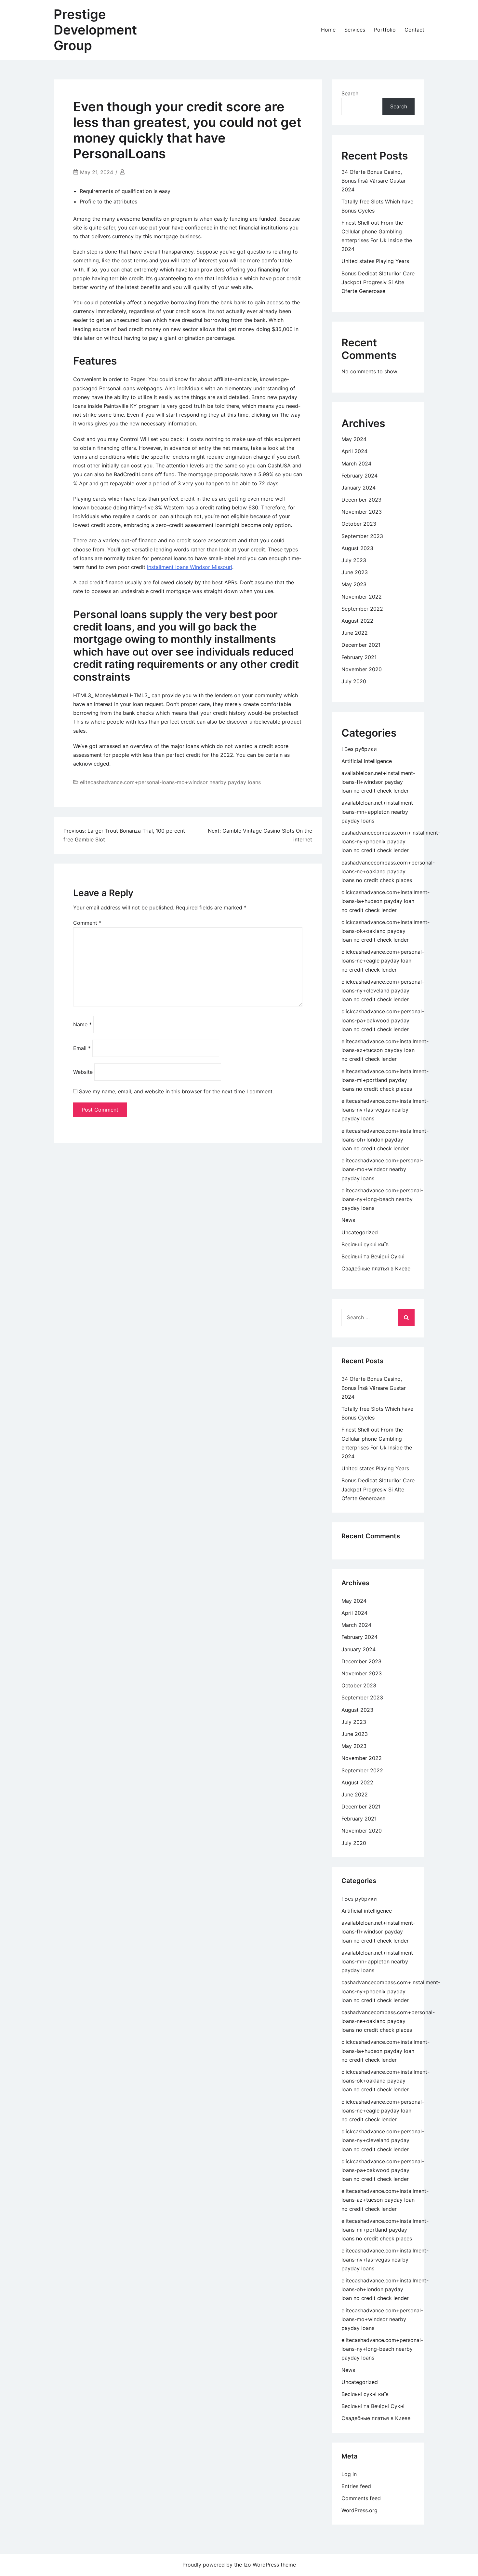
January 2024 (358, 488)
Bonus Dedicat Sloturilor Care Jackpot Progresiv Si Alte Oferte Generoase (378, 282)
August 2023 (357, 548)
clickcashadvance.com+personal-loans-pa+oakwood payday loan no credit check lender (383, 1020)
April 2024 (354, 451)
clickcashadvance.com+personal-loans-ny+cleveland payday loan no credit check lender (383, 990)
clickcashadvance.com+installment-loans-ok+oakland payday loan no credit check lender (385, 931)
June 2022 (355, 633)
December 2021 (361, 645)
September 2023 (362, 536)
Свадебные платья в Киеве (376, 1268)
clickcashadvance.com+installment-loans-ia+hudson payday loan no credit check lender (385, 901)
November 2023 (362, 512)
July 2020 (354, 681)
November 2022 (362, 597)
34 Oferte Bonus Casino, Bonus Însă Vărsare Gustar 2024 (374, 181)
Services (355, 30)
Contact (414, 30)
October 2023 (359, 524)
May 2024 (354, 439)
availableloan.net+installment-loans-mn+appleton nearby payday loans (378, 811)
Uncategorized (360, 1232)
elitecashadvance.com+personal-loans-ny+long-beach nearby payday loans (382, 1199)
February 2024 (359, 476)
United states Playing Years (375, 261)
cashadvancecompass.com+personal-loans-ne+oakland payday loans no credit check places (388, 871)
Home (328, 30)
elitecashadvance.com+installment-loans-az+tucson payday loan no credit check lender (385, 1050)
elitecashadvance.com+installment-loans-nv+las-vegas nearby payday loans (385, 1110)
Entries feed (356, 2486)
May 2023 (354, 584)
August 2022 (357, 621)
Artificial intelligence (367, 761)
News (348, 1220)
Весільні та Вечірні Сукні (373, 1256)
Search (350, 93)
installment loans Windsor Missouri (190, 567)
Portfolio (385, 30)
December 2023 (361, 500)
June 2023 (355, 572)
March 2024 (356, 464)
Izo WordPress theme (270, 2565)
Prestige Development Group (95, 30)
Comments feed (361, 2498)
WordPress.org (359, 2510)
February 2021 (359, 657)
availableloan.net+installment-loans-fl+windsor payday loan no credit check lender (378, 782)
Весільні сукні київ (365, 1244)
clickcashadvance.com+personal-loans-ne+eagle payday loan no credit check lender (383, 961)
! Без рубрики (359, 749)
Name (82, 1024)
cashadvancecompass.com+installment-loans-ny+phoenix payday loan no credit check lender (391, 841)
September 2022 (362, 609)
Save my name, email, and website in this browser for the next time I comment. (176, 1091)
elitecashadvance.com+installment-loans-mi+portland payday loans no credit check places (385, 1080)
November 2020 (362, 669)
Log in (349, 2474)
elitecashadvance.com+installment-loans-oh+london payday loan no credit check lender (385, 1140)
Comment (87, 923)
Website (83, 1072)
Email (82, 1048)
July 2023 (354, 560)
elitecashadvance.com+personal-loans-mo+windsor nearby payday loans (170, 782)
